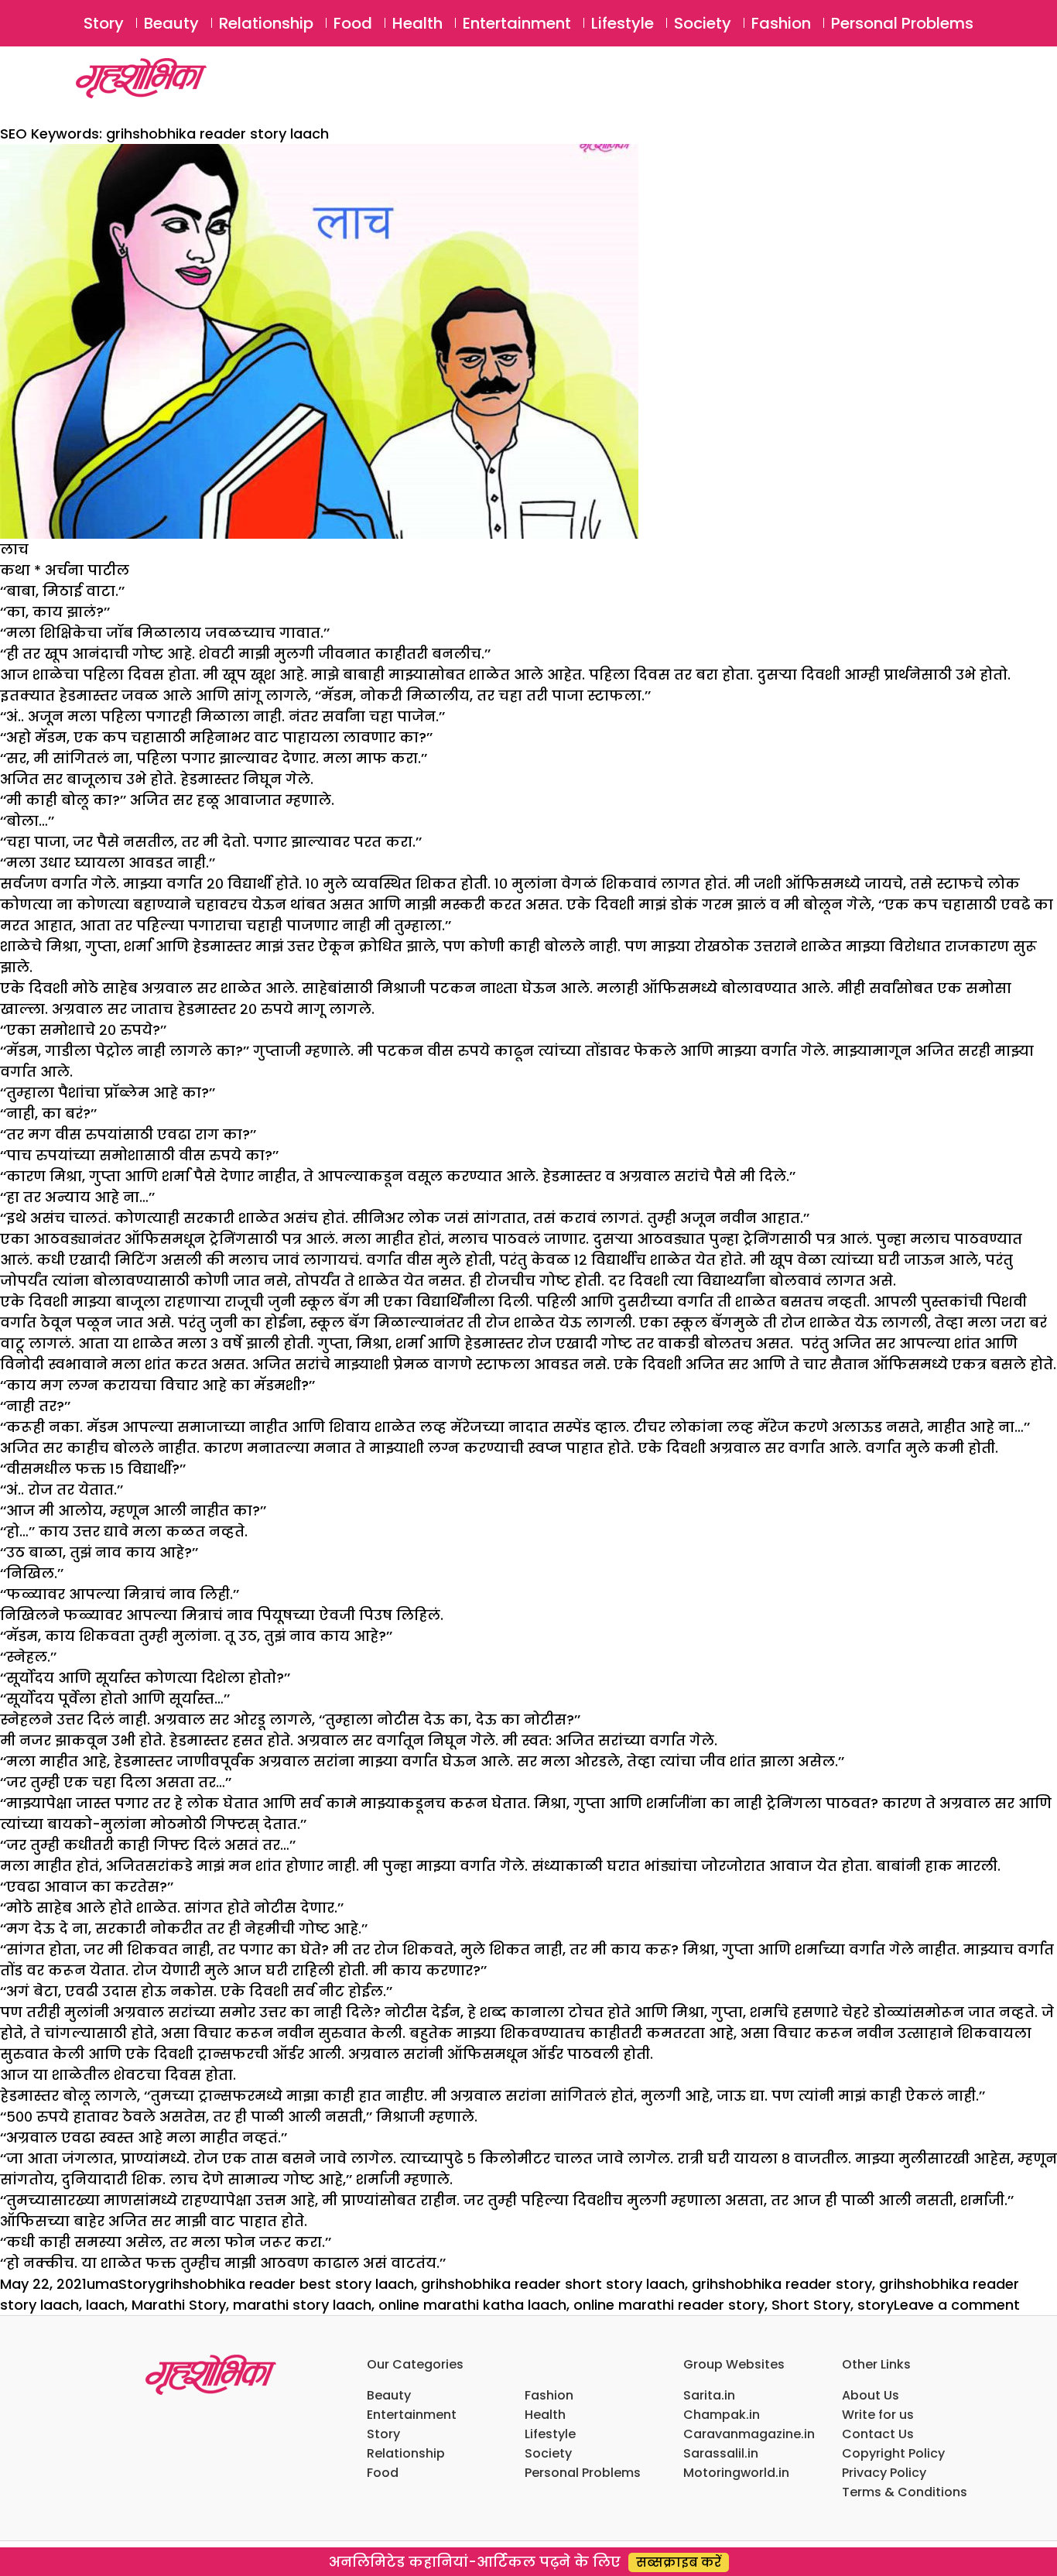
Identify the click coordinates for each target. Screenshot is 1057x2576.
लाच (14, 549)
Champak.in (722, 2415)
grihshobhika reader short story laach (553, 2284)
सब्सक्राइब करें (679, 2562)
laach (105, 2305)
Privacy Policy (884, 2473)
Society (703, 23)
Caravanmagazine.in (749, 2434)
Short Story (811, 2305)
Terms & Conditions (905, 2492)
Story (104, 23)
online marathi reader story (669, 2305)
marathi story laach (302, 2305)
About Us (871, 2395)
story (876, 2305)
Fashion (781, 23)
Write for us (878, 2415)
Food (353, 23)
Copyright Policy (893, 2453)
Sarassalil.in (721, 2453)
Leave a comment (957, 2305)
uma (103, 2284)
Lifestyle (623, 23)
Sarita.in (709, 2395)
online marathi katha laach (472, 2305)
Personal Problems (902, 23)
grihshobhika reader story (782, 2284)
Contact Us (878, 2434)
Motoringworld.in (736, 2473)
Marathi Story (179, 2305)
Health (417, 23)
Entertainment (517, 23)
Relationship (266, 23)
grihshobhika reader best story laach (285, 2284)
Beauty (171, 23)
